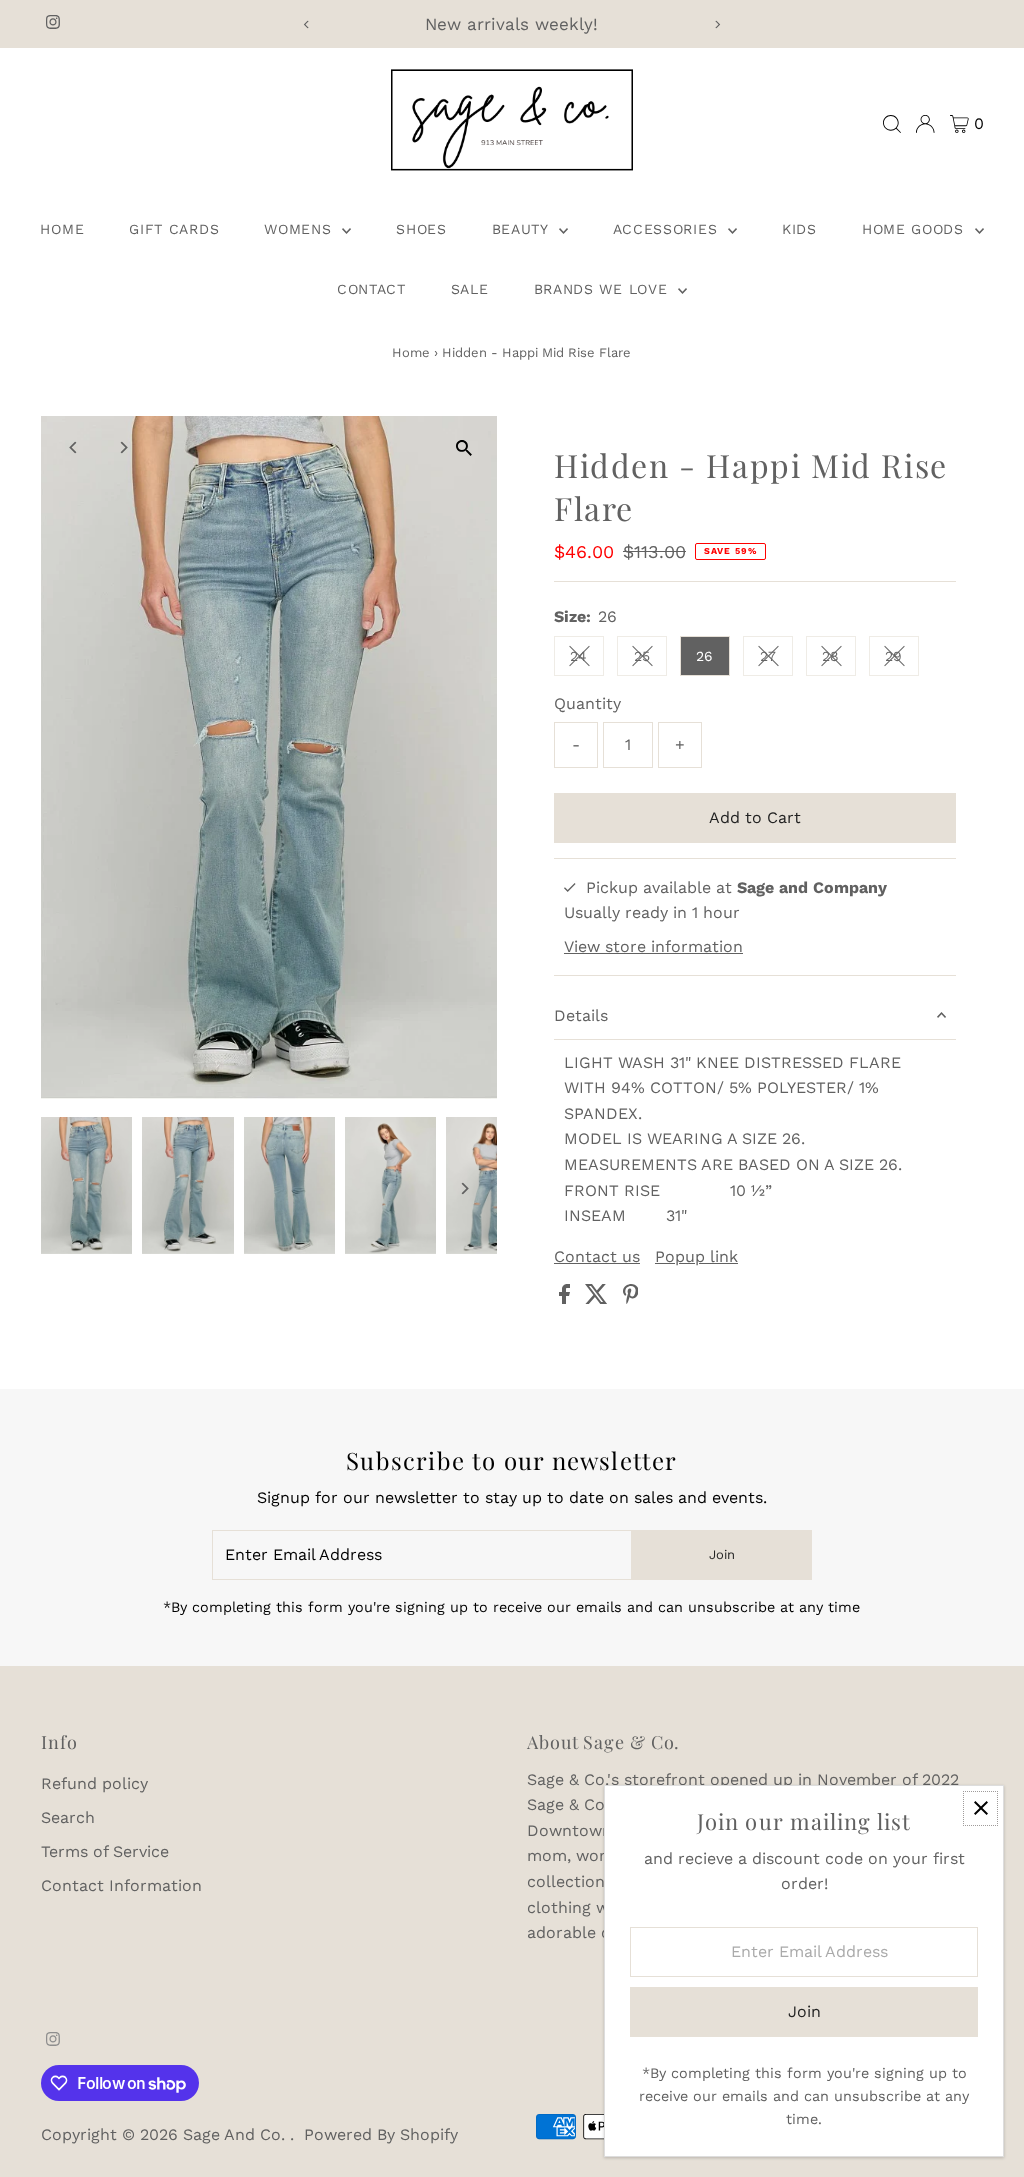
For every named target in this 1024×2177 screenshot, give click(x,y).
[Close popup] (980, 1808)
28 (839, 659)
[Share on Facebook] (567, 1298)
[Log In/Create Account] (925, 124)
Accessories (668, 229)
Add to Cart (755, 817)
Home (62, 229)
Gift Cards (174, 229)
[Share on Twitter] (599, 1298)
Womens (300, 229)
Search (68, 1817)
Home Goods (916, 229)
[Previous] (306, 24)
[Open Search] (892, 124)
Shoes (421, 229)
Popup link (696, 1257)
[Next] (717, 24)
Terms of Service (105, 1851)
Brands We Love (604, 289)
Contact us (597, 1257)
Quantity (587, 703)
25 (650, 659)
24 (587, 659)
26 (704, 656)
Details (581, 1015)
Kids (799, 229)
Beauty (523, 229)
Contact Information (121, 1885)
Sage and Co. (236, 2134)
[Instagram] (53, 24)
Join (722, 1554)
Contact (371, 289)
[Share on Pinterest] (631, 1298)
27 (776, 659)
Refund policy (94, 1783)
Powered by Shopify (381, 2134)
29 (902, 659)
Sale (470, 289)
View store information (653, 947)
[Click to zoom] (464, 448)
